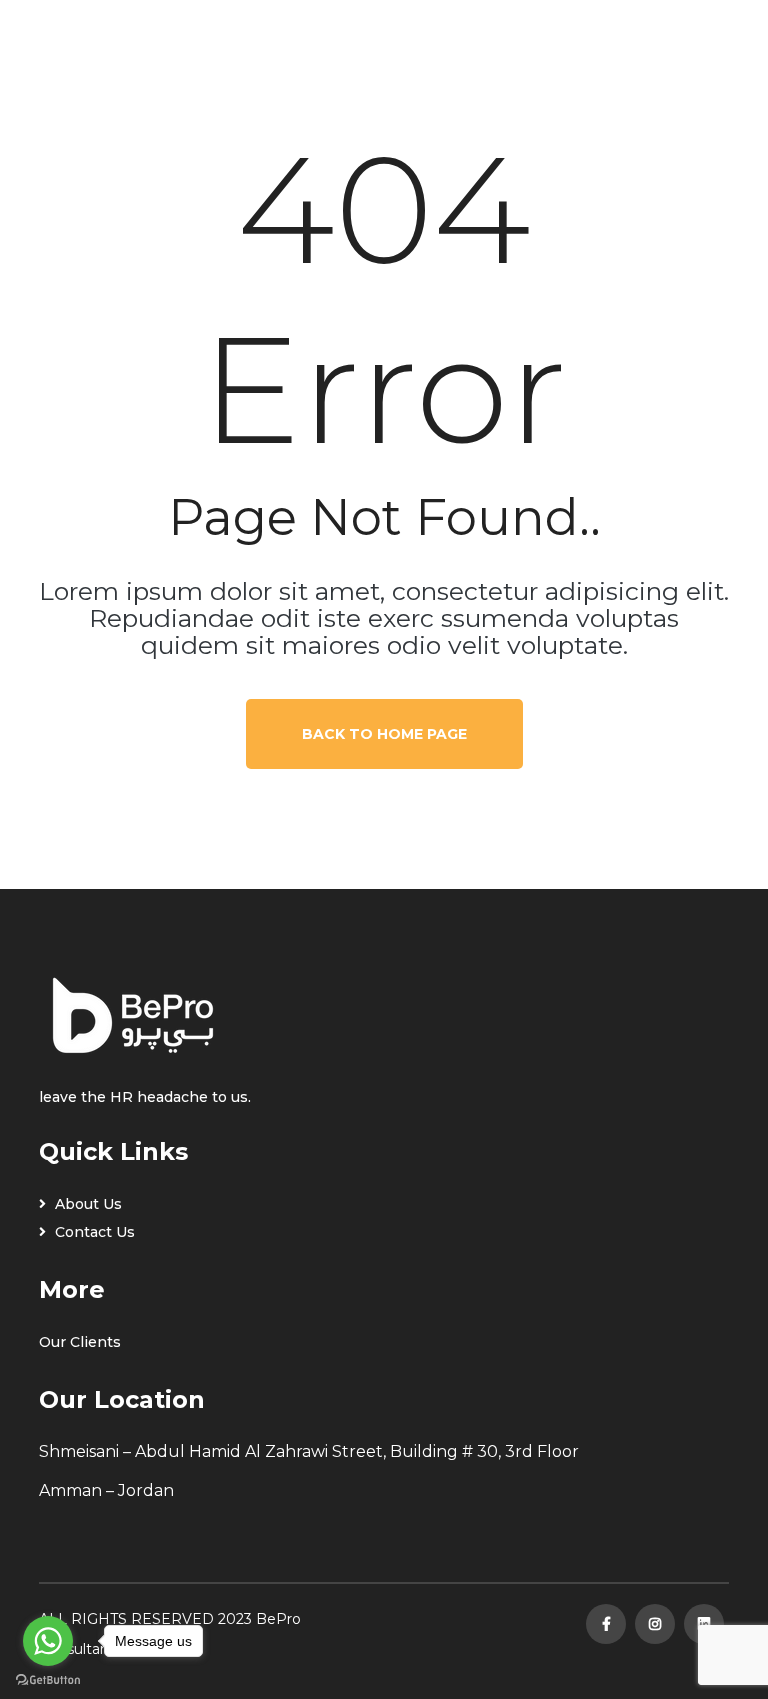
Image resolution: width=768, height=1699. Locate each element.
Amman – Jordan (106, 1490)
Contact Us (93, 1232)
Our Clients (80, 1342)
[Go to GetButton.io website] (48, 1679)
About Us (86, 1204)
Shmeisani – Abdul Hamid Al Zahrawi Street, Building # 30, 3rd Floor (309, 1451)
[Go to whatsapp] (48, 1641)
